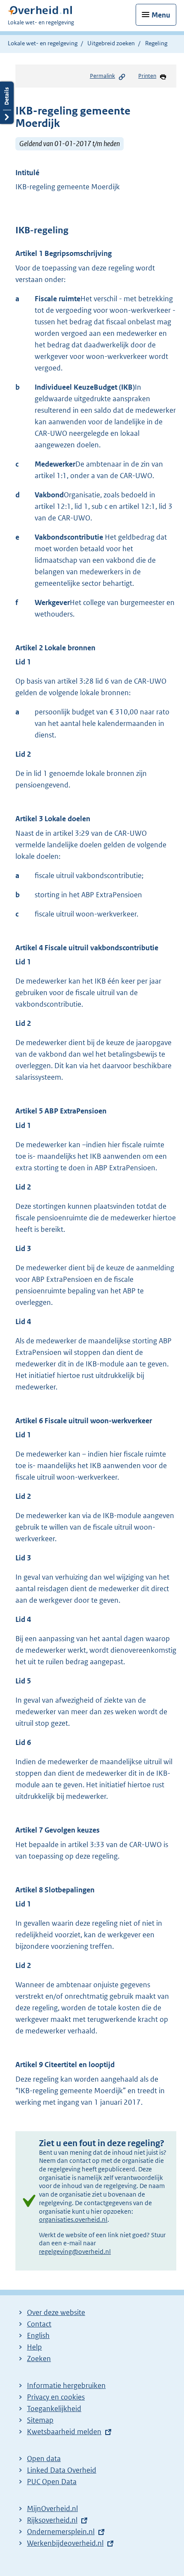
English (38, 2335)
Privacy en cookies (56, 2397)
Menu (161, 15)
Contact (39, 2324)
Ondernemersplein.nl (61, 2532)
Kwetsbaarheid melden (64, 2432)
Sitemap (40, 2420)
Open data (44, 2459)
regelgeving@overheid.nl (75, 2251)
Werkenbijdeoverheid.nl (65, 2543)
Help (34, 2347)
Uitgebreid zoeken (111, 43)
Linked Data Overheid (62, 2470)
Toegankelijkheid (54, 2409)
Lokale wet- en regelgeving (43, 43)
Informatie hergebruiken (66, 2385)
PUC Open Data (52, 2482)
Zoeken (39, 2359)
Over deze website (56, 2312)
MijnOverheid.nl (52, 2508)
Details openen (7, 103)
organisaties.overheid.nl (73, 2219)
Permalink (102, 76)
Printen (147, 76)
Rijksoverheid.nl (52, 2520)
